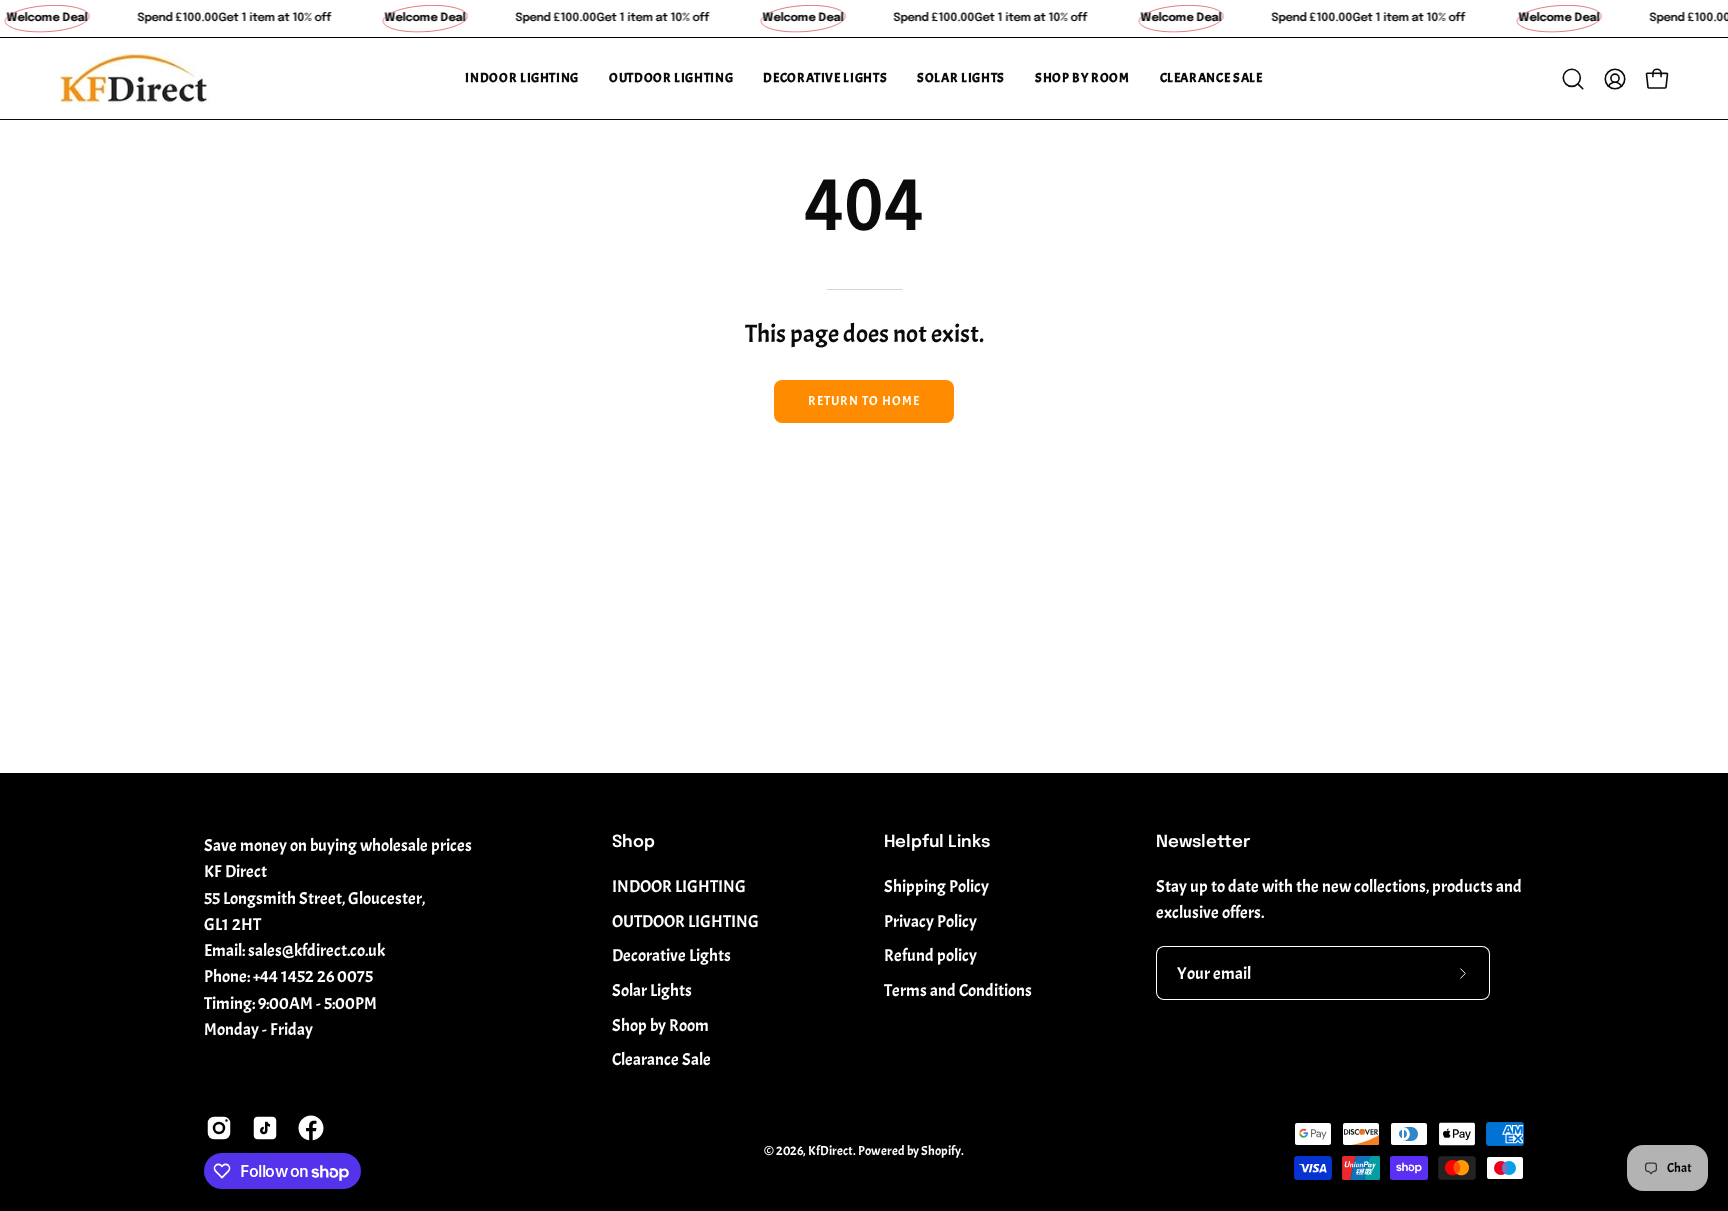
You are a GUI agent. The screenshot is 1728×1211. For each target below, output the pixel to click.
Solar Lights (652, 990)
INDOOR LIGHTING (679, 886)
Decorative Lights (671, 955)
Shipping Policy (936, 886)
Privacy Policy (930, 921)
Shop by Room (660, 1025)
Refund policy (930, 955)
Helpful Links (937, 842)
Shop (633, 842)
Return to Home (863, 401)
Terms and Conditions (958, 990)
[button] (522, 78)
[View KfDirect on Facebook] (311, 1128)
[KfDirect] (135, 78)
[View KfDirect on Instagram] (219, 1128)
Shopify (941, 1151)
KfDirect (830, 1151)
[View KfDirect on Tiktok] (265, 1128)
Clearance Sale (661, 1059)
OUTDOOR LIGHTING (685, 921)
